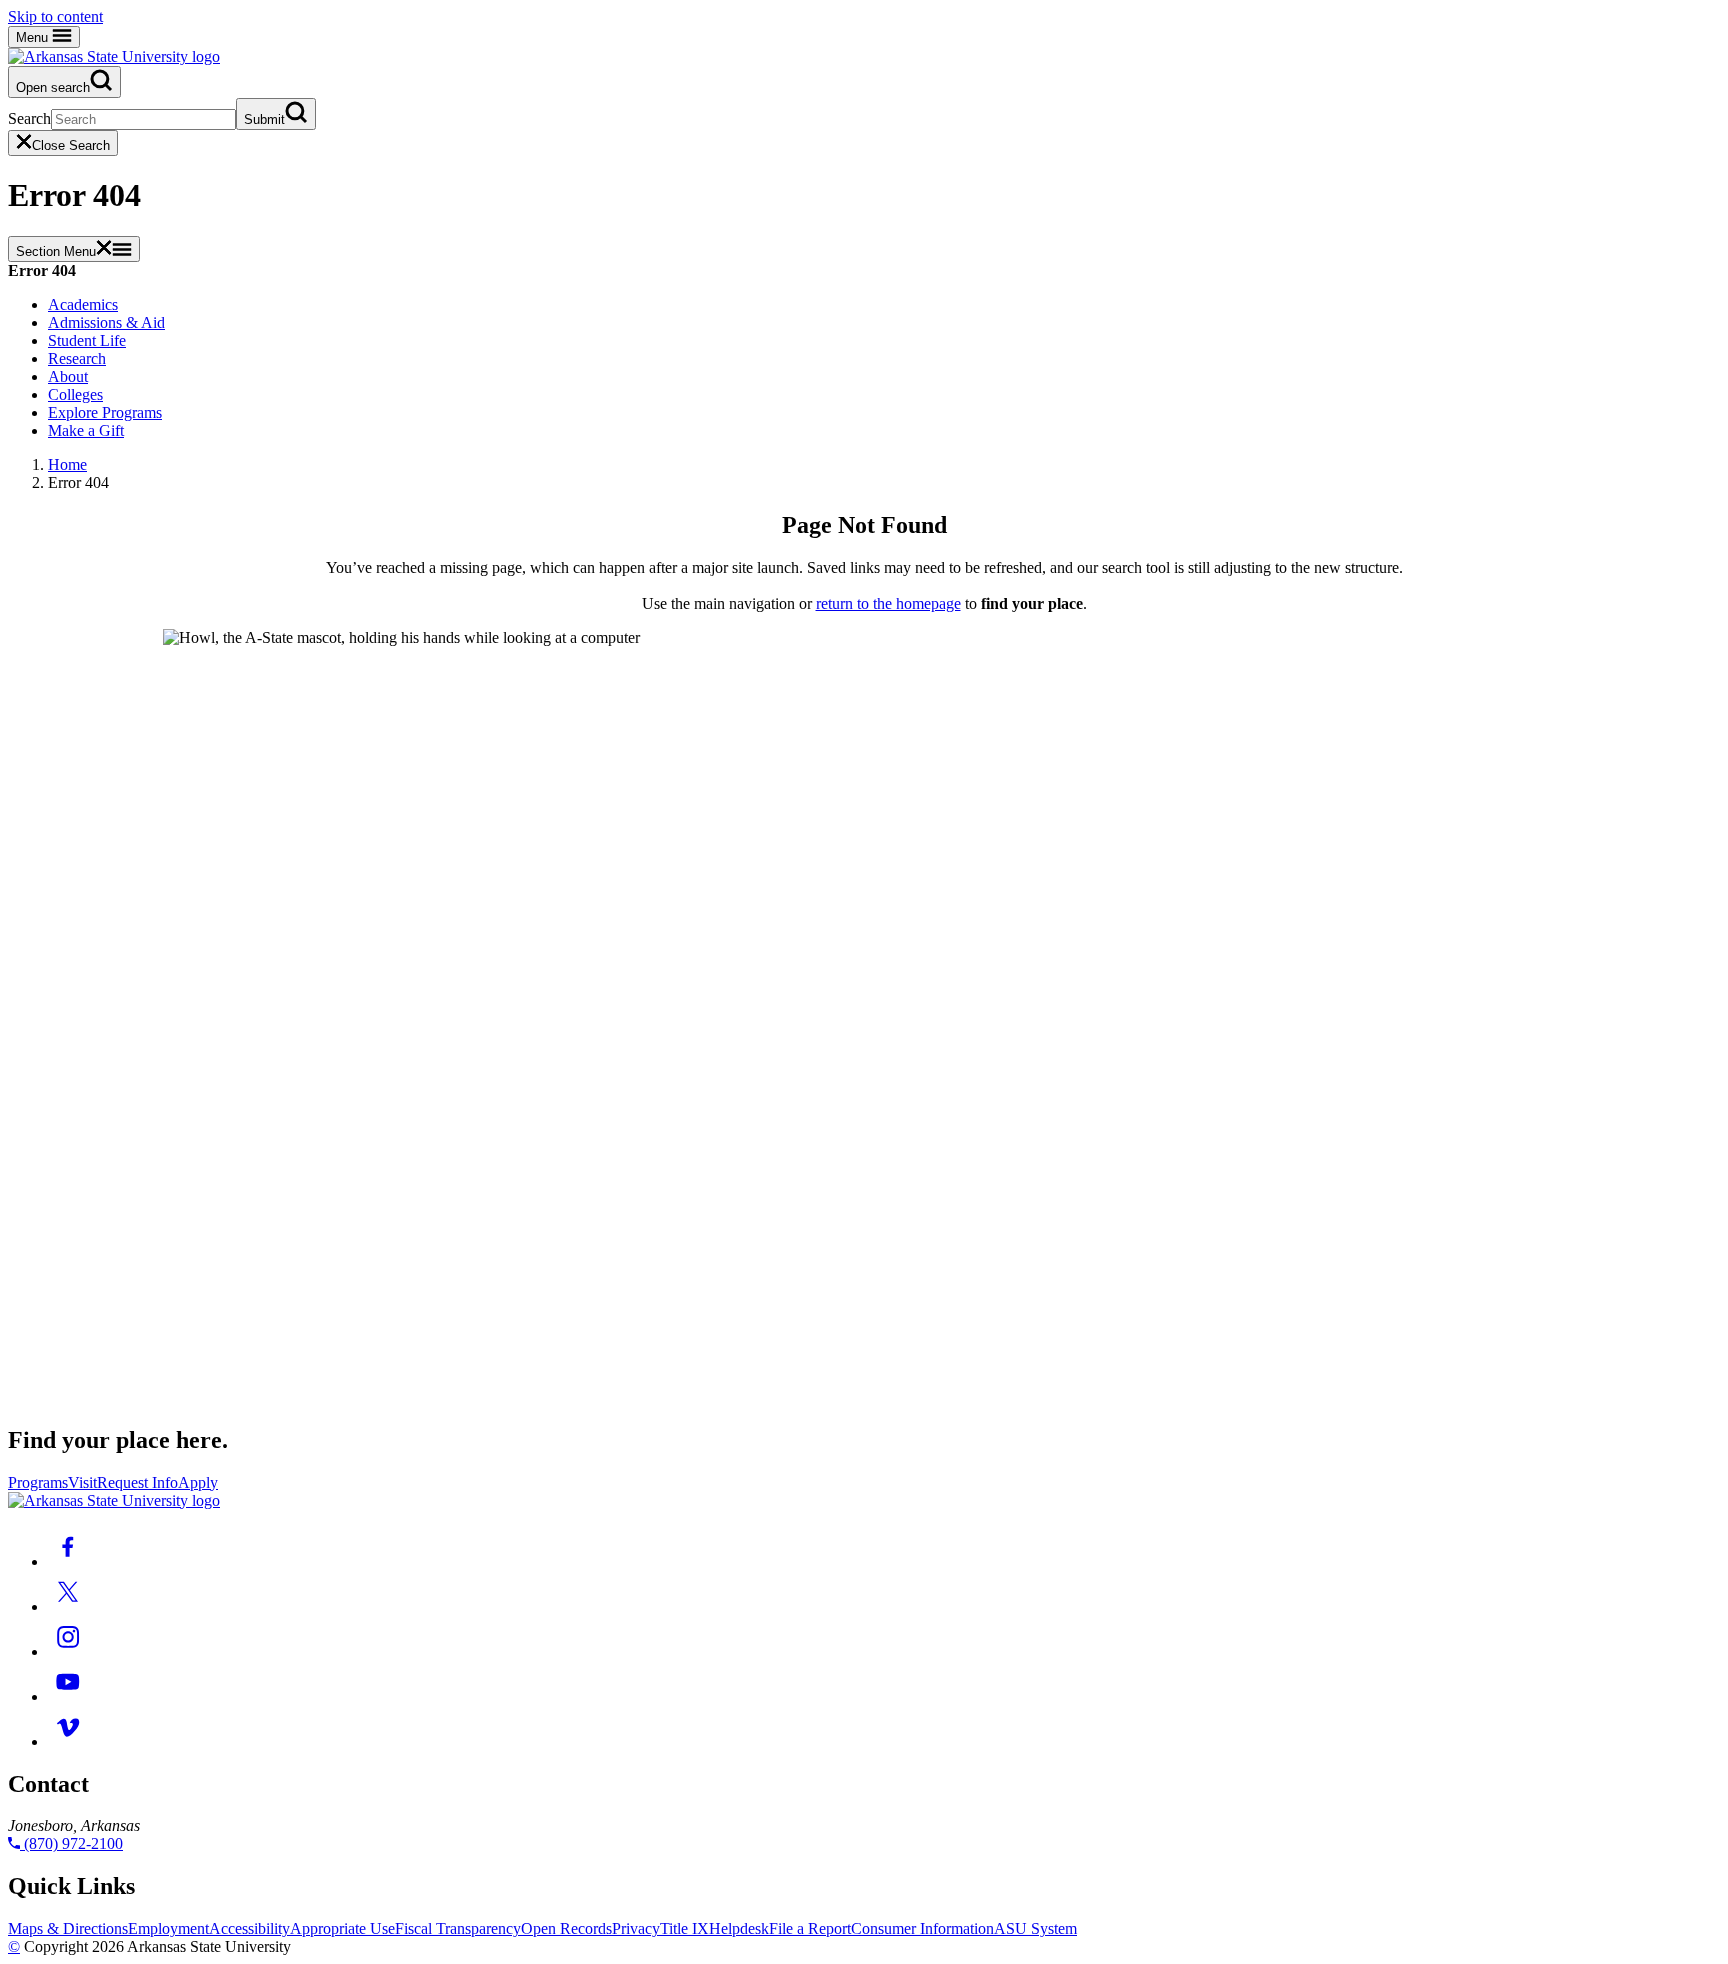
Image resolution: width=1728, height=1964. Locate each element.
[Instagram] (68, 1651)
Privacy (636, 1928)
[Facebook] (68, 1561)
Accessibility (249, 1928)
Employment (168, 1928)
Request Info (137, 1482)
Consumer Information (922, 1928)
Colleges (75, 394)
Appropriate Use (342, 1928)
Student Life (87, 340)
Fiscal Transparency (458, 1928)
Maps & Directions (68, 1928)
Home (67, 464)
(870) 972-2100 (71, 1843)
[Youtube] (68, 1696)
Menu (34, 37)
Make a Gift (86, 430)
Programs (38, 1482)
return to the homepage (888, 603)
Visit (82, 1482)
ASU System (1035, 1928)
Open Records (566, 1928)
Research (77, 358)
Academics (83, 304)
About (68, 376)
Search (29, 118)
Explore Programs (105, 412)
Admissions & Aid (106, 322)
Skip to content (55, 16)
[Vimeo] (68, 1741)
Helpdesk (739, 1928)
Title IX (684, 1928)
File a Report (810, 1928)
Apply (198, 1482)
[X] (68, 1606)
